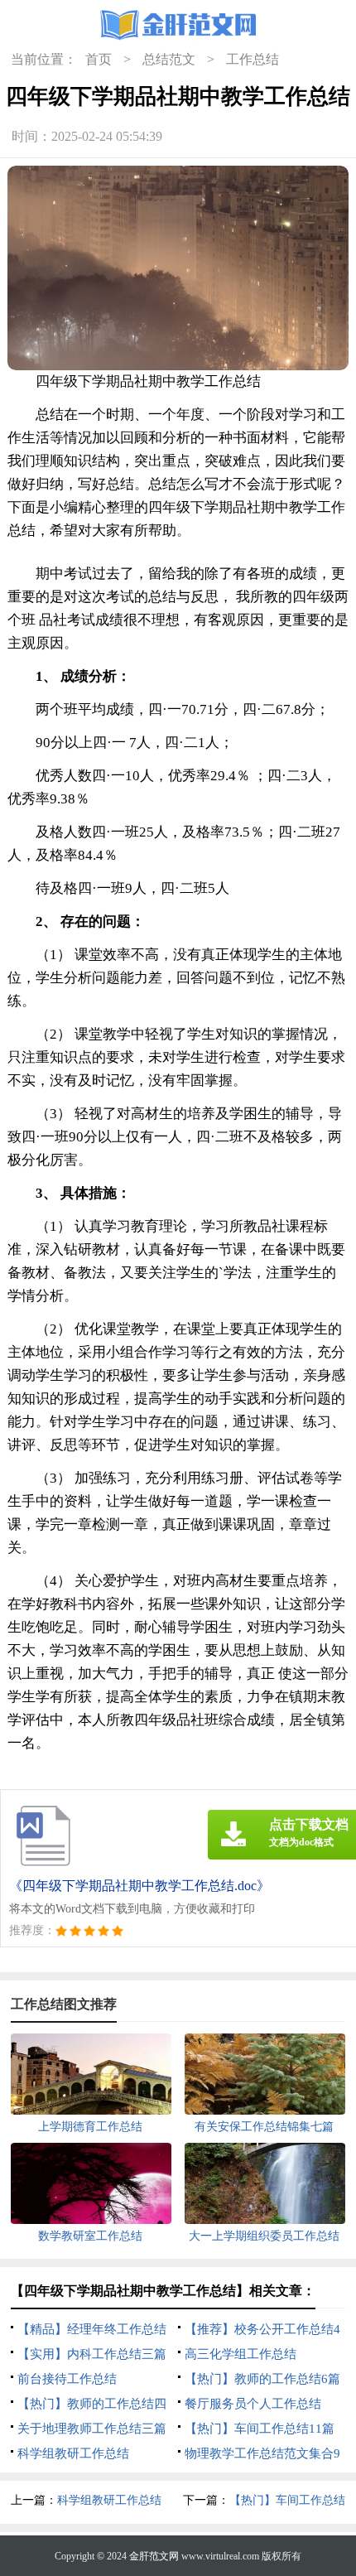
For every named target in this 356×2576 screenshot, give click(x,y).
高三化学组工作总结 (241, 2354)
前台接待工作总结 (67, 2379)
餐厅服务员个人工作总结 (253, 2404)
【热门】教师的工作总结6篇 (262, 2379)
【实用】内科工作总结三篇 (92, 2354)
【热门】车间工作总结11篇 (260, 2429)
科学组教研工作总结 (73, 2453)
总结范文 (169, 59)
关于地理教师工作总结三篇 (92, 2429)
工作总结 (253, 59)
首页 (99, 59)
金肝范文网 (154, 2556)
